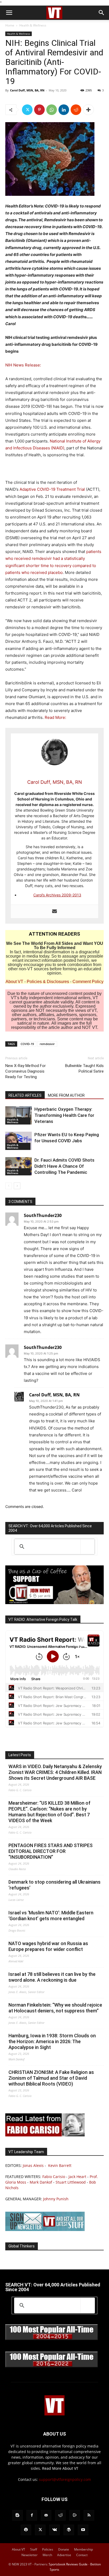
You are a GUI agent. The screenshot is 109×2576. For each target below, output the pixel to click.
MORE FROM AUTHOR (66, 1095)
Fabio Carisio (54, 2177)
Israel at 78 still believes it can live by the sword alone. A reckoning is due (52, 1977)
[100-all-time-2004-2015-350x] (52, 2339)
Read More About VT (60, 2468)
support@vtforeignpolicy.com (65, 2479)
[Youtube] (83, 2530)
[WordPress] (69, 2530)
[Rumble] (75, 2515)
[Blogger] (17, 2515)
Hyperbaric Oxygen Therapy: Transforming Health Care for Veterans (64, 1115)
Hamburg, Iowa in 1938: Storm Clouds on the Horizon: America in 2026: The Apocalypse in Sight (52, 2041)
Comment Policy (88, 982)
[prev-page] (9, 1186)
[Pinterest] (39, 110)
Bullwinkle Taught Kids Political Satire (84, 1068)
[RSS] (89, 2515)
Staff (34, 2549)
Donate (64, 2549)
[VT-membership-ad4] (54, 1603)
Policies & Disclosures (48, 982)
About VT (14, 982)
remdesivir (47, 1044)
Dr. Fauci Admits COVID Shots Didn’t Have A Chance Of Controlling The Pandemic (64, 1166)
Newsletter (29, 2555)
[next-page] (17, 1186)
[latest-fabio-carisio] (45, 2135)
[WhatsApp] (52, 110)
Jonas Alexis (33, 2165)
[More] (88, 110)
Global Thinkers (22, 2246)
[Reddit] (60, 2515)
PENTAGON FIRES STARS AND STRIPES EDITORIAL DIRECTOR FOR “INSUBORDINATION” (51, 1851)
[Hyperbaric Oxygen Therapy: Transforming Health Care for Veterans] (19, 1115)
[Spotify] (26, 2530)
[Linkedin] (64, 110)
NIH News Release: (23, 365)
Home (10, 25)
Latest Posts (20, 1755)
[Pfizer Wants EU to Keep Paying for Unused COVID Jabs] (19, 1141)
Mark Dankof (41, 2182)
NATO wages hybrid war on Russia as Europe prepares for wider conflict (48, 1946)
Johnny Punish (56, 2199)
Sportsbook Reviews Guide (68, 2564)
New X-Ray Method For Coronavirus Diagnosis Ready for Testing (26, 1071)
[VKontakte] (54, 2530)
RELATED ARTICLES (25, 1095)
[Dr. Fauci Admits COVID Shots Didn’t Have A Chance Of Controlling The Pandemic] (19, 1166)
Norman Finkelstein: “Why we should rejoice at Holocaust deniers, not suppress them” (55, 2008)
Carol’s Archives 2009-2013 (57, 895)
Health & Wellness (33, 25)
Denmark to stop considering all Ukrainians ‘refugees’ (54, 1885)
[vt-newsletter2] (45, 2230)
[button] (9, 13)
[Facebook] (32, 2515)
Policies (48, 2549)
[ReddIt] (76, 110)
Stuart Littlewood (71, 2182)
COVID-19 (27, 1044)
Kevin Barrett (60, 2165)
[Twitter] (27, 110)
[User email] (54, 911)
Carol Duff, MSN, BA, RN (27, 90)
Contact (82, 2555)
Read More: (55, 717)
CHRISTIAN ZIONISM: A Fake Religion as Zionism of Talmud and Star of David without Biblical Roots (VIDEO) (51, 2078)
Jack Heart (77, 2177)
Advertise (64, 2555)
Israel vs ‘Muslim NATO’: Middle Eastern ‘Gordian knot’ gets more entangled (51, 1916)
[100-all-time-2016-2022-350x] (52, 2366)
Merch (47, 2555)
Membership (83, 2549)
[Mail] (46, 2515)
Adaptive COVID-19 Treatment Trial (52, 489)
